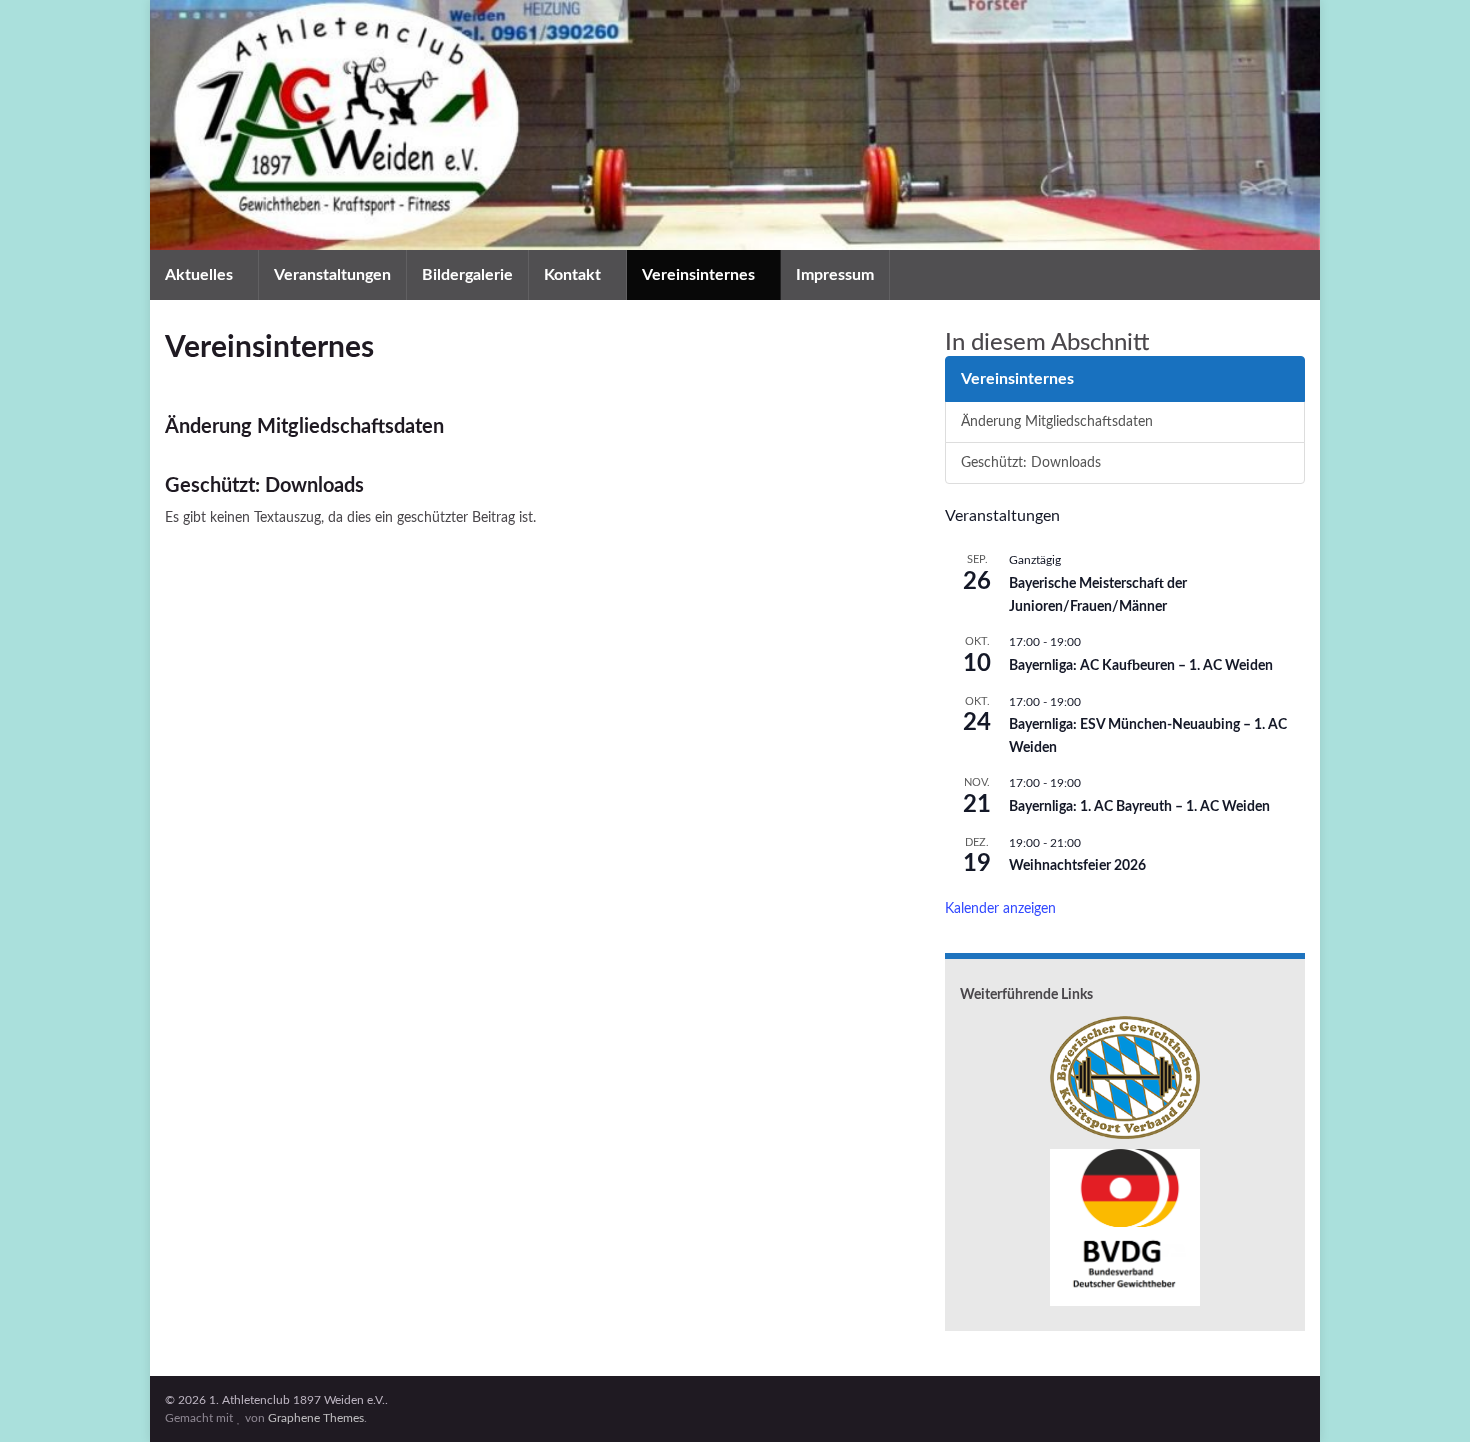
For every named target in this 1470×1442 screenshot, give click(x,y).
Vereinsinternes (700, 275)
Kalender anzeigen (1000, 909)
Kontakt (574, 275)
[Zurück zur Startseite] (735, 125)
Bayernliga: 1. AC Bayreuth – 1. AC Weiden (1139, 807)
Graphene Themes (316, 1418)
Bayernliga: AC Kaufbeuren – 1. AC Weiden (1141, 666)
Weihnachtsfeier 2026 (1077, 866)
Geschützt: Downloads (264, 486)
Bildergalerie (467, 275)
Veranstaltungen (332, 275)
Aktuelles (201, 275)
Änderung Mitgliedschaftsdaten (304, 427)
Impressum (835, 275)
